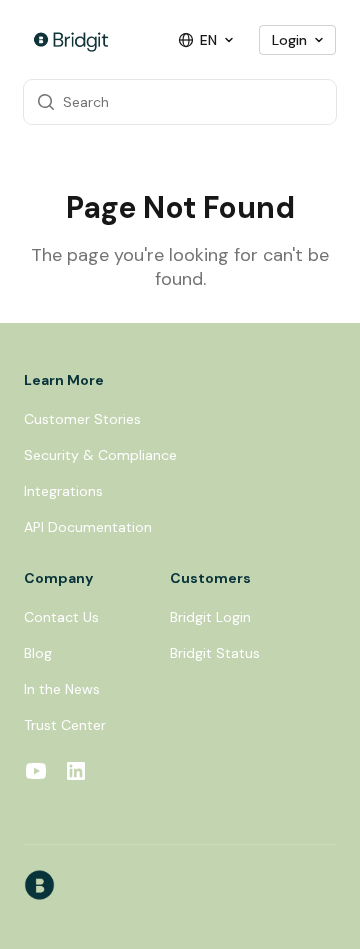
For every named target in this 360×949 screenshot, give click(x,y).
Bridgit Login (210, 617)
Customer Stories (82, 419)
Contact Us (61, 617)
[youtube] (36, 773)
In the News (62, 689)
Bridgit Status (215, 653)
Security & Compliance (100, 455)
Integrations (63, 491)
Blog (38, 653)
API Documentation (88, 527)
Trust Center (65, 725)
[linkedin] (76, 773)
